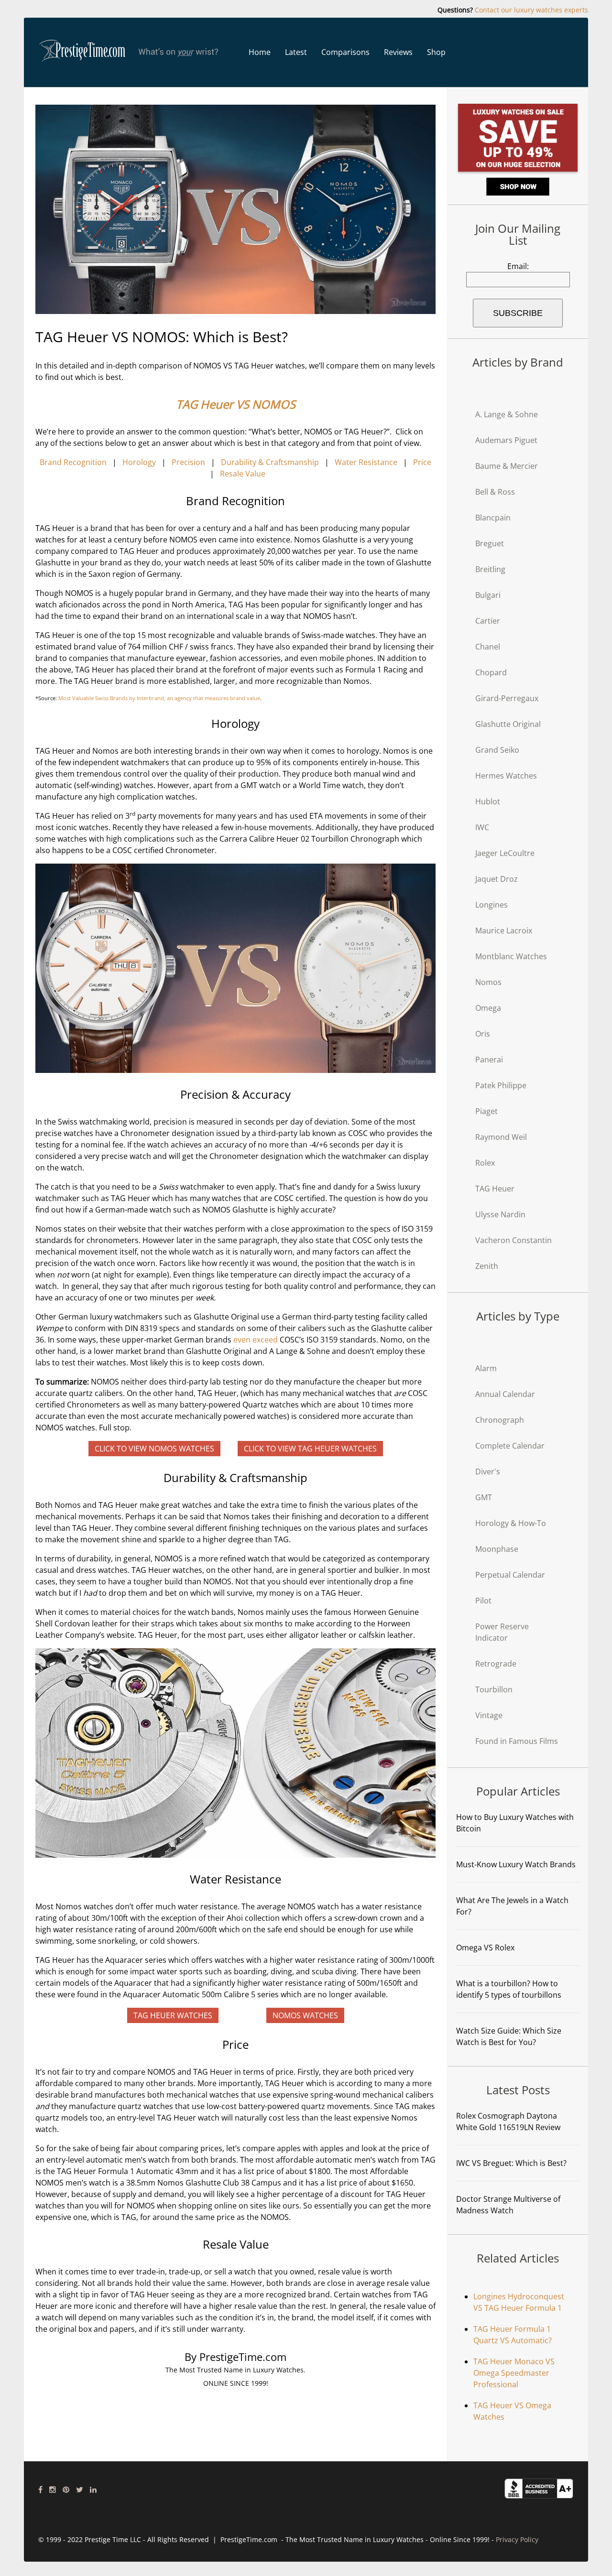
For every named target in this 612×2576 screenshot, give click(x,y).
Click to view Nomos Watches (154, 1449)
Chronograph (500, 1420)
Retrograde (496, 1664)
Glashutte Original (508, 724)
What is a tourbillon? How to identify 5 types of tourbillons (509, 1989)
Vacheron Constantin (514, 1240)
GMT (484, 1497)
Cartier (488, 621)
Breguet (490, 543)
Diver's (488, 1472)
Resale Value (243, 474)
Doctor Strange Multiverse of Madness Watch (508, 2205)
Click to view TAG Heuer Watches (310, 1449)
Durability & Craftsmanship (270, 462)
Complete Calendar (510, 1446)
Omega (488, 1008)
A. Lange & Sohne (507, 414)
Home (260, 52)
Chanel (488, 647)
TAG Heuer (495, 1189)
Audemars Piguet (506, 440)
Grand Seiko (497, 750)
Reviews (398, 52)
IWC (482, 827)
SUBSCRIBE (518, 313)
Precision (188, 462)
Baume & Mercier (507, 466)
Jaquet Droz (497, 879)
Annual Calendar (505, 1394)
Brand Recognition (73, 462)
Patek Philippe (501, 1085)
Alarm (486, 1368)
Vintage (489, 1715)
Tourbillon (494, 1689)
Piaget (486, 1111)
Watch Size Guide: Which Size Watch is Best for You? (509, 2036)
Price (422, 462)
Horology (139, 462)
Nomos (488, 982)
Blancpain (493, 518)
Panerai (489, 1060)
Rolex (485, 1163)
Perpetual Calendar (510, 1575)
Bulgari (488, 595)
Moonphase (497, 1549)
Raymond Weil (501, 1137)
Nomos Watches (305, 2015)
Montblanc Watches (511, 956)
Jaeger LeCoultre (505, 853)
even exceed (256, 1340)
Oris (483, 1034)
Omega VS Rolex (485, 1948)
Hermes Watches (506, 776)
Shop (436, 52)
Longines (492, 905)
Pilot (483, 1601)
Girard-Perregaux (507, 698)
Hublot (488, 801)
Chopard (491, 672)
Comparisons (345, 52)
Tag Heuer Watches (173, 2015)
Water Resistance (366, 462)
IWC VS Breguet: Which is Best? (511, 2163)
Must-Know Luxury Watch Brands (516, 1864)
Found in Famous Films (517, 1741)
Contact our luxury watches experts (531, 10)
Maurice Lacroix (504, 931)
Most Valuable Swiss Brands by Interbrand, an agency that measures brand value (159, 698)
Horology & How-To (511, 1523)
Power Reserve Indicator (502, 1632)
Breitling (490, 569)
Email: (518, 266)
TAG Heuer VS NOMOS (236, 404)
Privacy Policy (517, 2539)
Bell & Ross (495, 492)
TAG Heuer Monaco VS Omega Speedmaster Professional (514, 2373)
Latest (296, 52)
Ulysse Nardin (500, 1214)
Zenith (487, 1266)
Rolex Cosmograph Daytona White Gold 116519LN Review (508, 2121)
